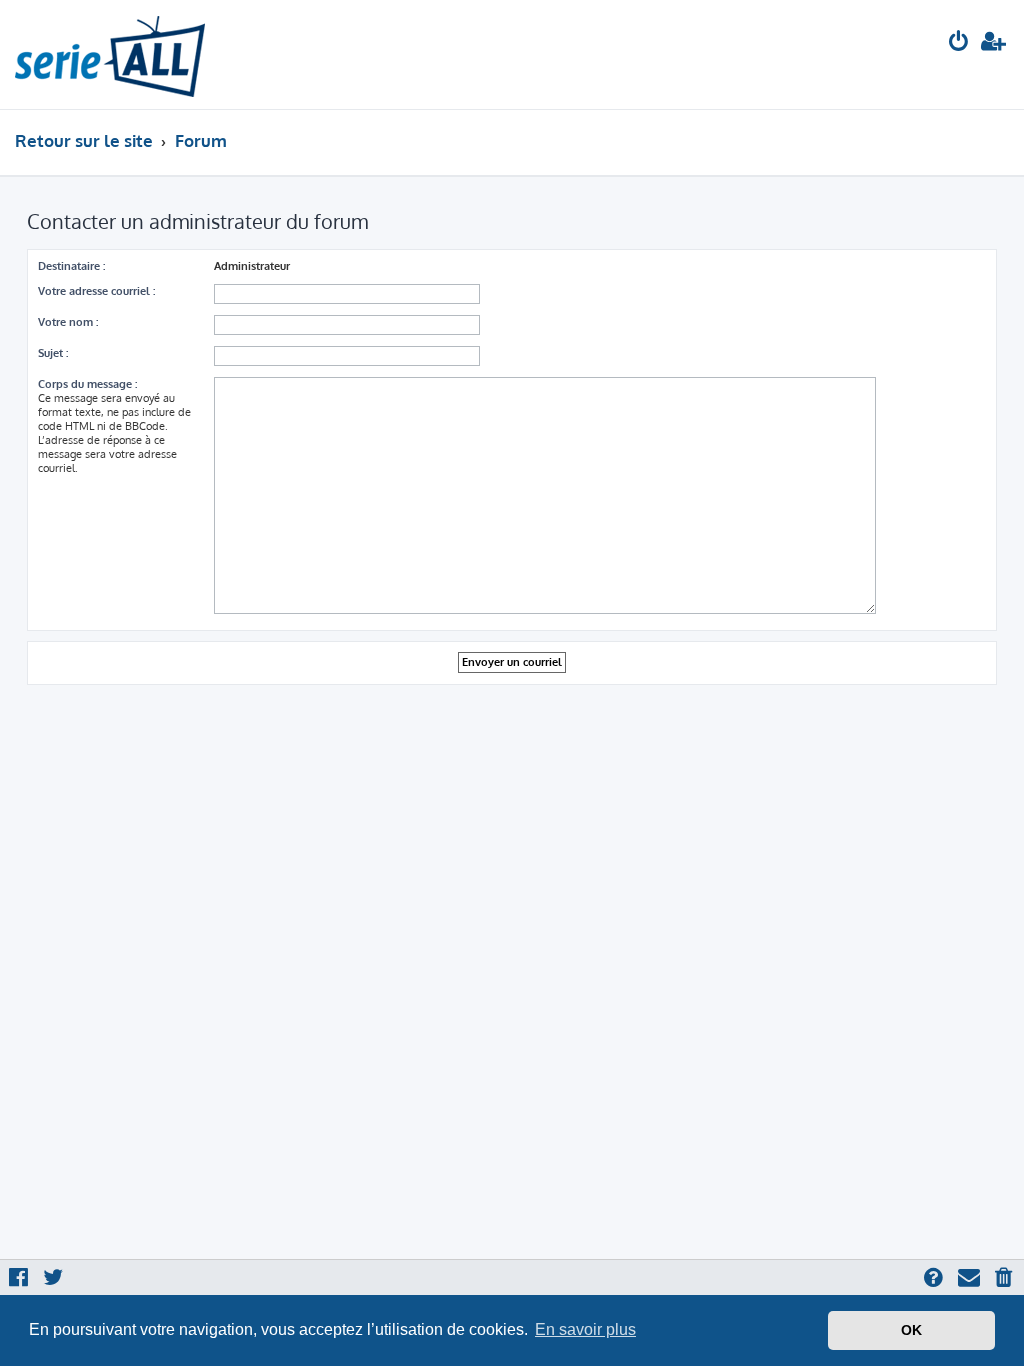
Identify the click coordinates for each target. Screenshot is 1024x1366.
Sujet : (53, 353)
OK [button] (911, 1330)
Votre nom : (68, 322)
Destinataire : (71, 266)
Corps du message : (87, 384)
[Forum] (110, 54)
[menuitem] (959, 43)
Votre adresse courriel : (96, 291)
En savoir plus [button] (585, 1329)
